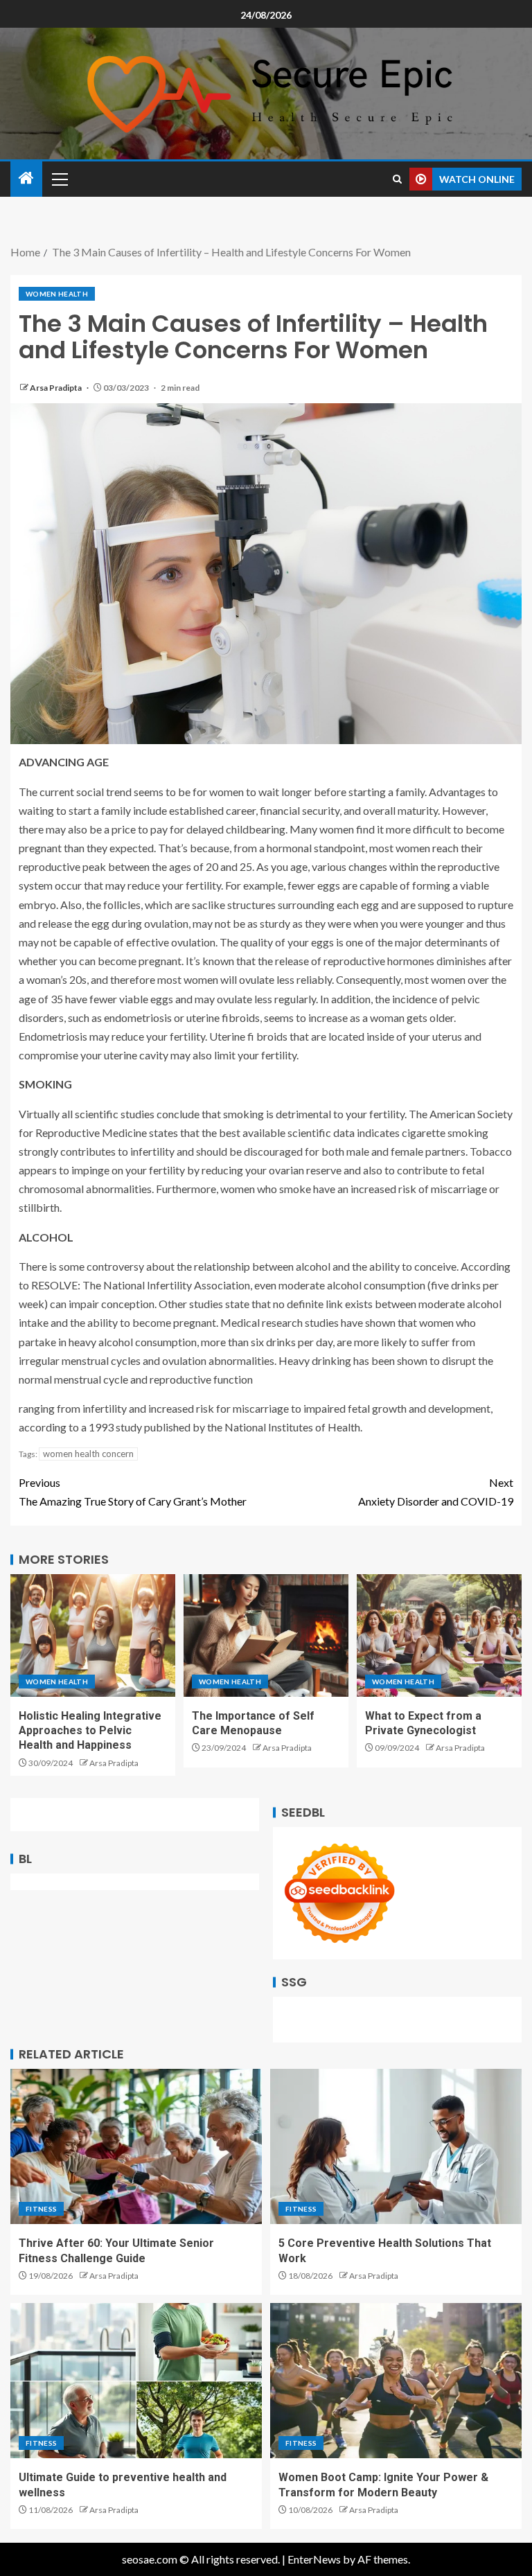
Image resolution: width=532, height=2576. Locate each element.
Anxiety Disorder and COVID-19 (436, 1492)
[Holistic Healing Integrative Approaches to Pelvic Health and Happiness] (93, 1635)
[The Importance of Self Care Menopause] (266, 1635)
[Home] (26, 178)
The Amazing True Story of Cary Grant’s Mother (133, 1492)
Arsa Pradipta (56, 388)
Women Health (57, 294)
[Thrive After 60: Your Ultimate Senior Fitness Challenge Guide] (136, 2146)
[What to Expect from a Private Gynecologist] (439, 1635)
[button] (59, 179)
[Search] (397, 179)
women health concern (88, 1454)
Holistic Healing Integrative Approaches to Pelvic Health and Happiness (90, 1731)
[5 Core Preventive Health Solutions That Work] (396, 2146)
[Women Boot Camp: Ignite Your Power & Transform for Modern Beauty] (396, 2381)
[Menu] (59, 179)
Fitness (41, 2209)
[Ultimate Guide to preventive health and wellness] (136, 2381)
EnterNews (314, 2559)
